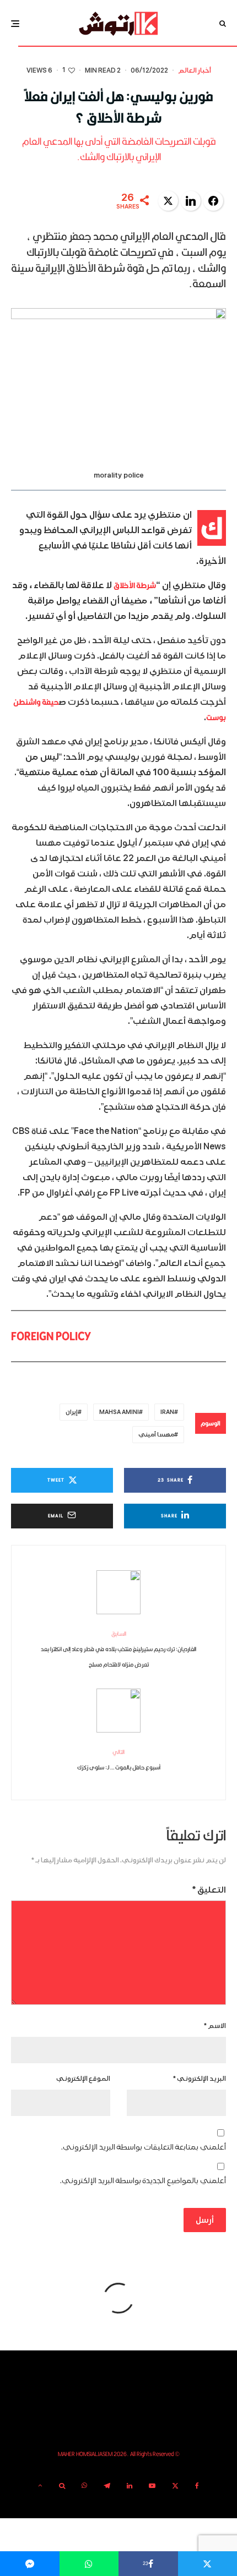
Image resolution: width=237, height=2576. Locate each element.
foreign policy (51, 1336)
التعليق (209, 1890)
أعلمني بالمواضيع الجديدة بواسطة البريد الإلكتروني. (143, 2181)
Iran (167, 1412)
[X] (175, 2486)
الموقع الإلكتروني (83, 2079)
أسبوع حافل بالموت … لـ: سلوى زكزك (119, 1760)
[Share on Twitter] (168, 201)
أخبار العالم (195, 71)
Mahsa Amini (119, 1412)
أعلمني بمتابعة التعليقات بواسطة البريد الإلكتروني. (144, 2147)
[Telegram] (107, 2486)
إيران (72, 1412)
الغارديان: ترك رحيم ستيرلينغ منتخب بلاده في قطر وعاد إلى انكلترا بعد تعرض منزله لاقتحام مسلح (118, 1649)
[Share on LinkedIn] (191, 201)
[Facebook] (197, 2486)
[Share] (89, 2564)
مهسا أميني (156, 1435)
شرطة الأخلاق (135, 585)
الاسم (215, 2026)
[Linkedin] (130, 2486)
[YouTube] (152, 2486)
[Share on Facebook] (213, 201)
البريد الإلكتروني (200, 2079)
